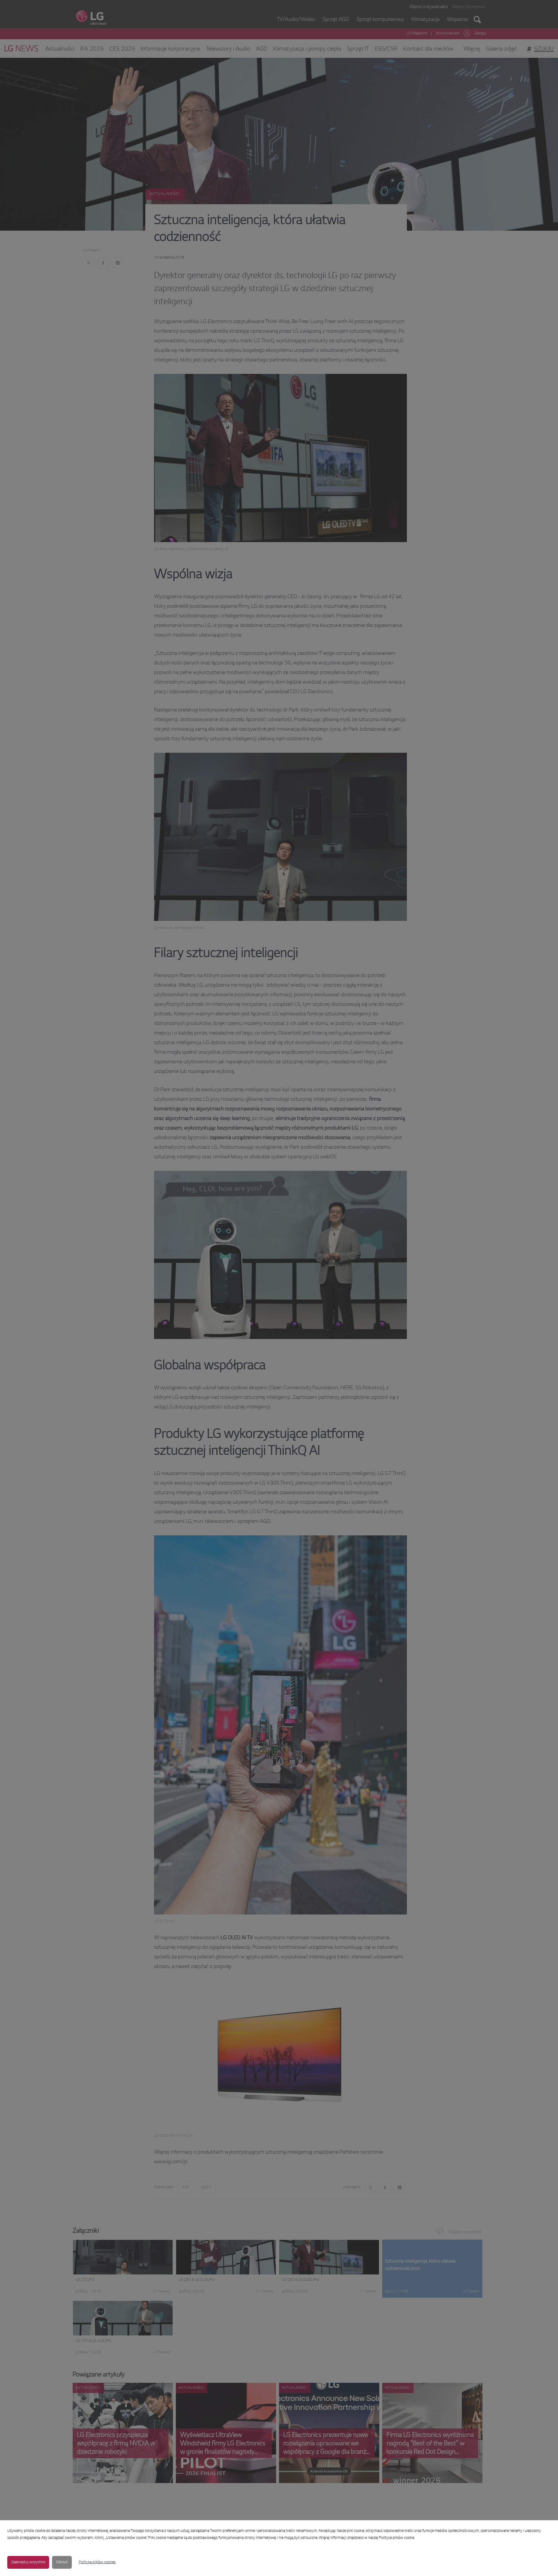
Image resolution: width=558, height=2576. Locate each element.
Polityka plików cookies (97, 2562)
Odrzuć (62, 2562)
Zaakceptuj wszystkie (28, 2562)
